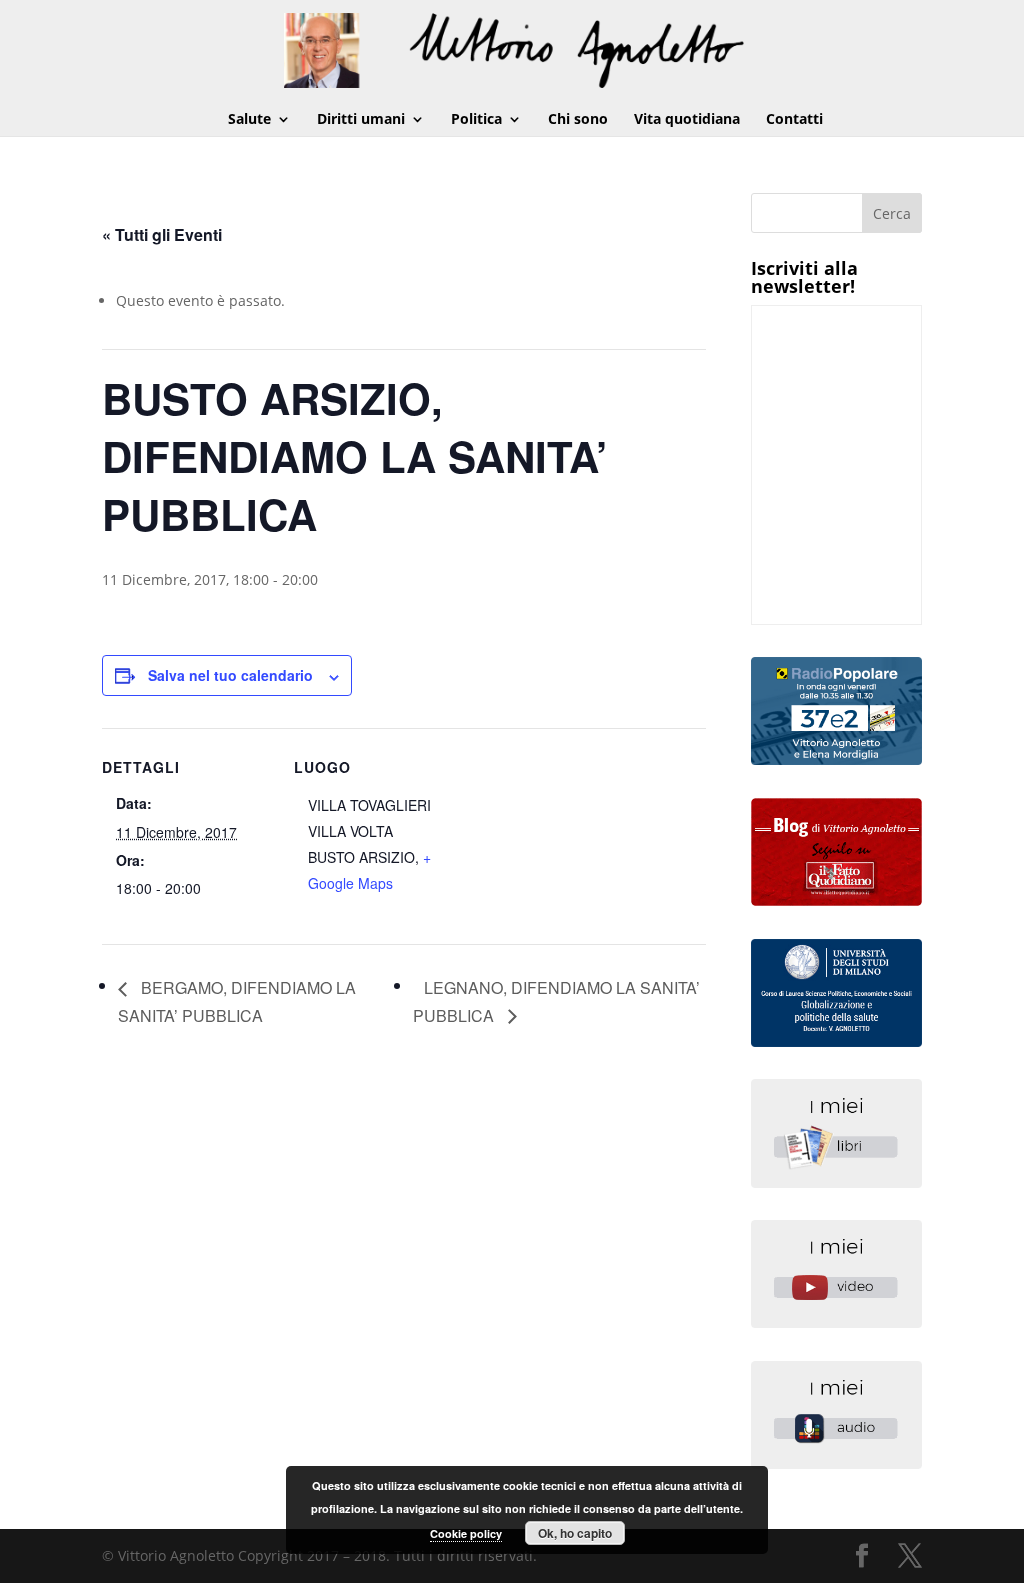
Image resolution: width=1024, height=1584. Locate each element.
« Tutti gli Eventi (162, 234)
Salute (249, 120)
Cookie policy (466, 1533)
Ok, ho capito (575, 1533)
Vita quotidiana (687, 120)
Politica (476, 120)
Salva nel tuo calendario (230, 675)
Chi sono (578, 120)
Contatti (794, 120)
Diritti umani (361, 120)
